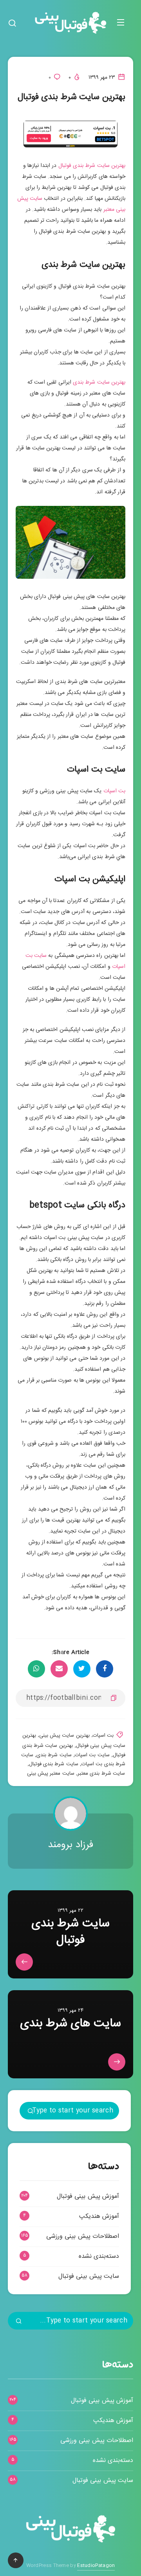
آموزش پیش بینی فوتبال (88, 2196)
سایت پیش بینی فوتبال (89, 2276)
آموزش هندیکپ (99, 2216)
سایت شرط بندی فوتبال (54, 1764)
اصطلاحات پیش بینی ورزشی (83, 2236)
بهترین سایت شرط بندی (99, 382)
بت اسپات (114, 791)
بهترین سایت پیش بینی (64, 1735)
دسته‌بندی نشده (99, 2256)
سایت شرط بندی (54, 1755)
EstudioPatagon (96, 2565)
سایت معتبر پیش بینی (51, 1773)
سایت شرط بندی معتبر (101, 1773)
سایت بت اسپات (92, 1755)
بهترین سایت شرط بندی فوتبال (92, 166)
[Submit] (31, 2112)
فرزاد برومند (70, 1845)
